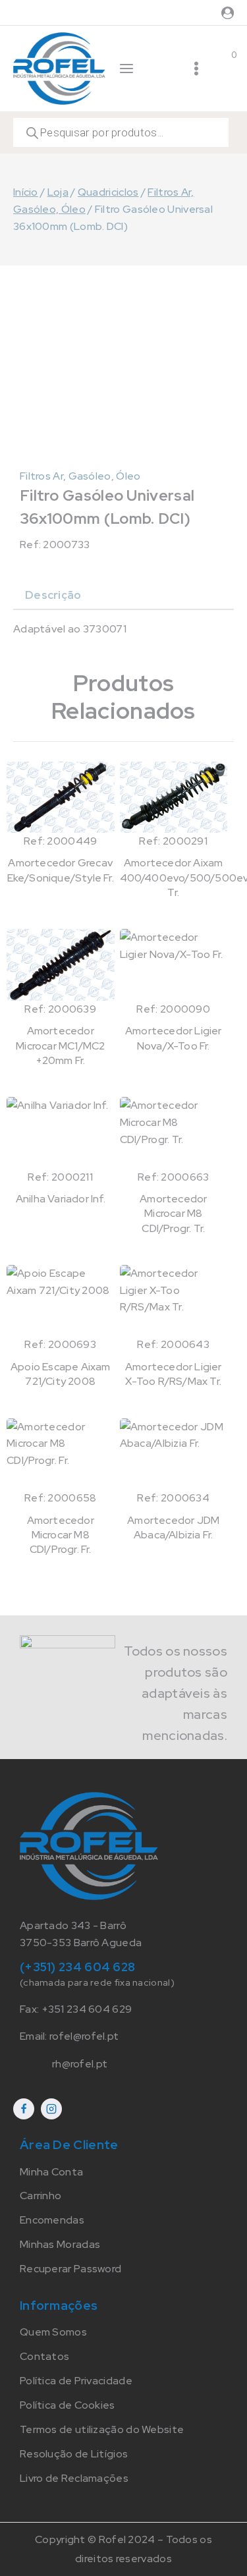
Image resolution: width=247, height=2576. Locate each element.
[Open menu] (196, 69)
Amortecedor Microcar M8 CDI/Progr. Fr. (61, 1535)
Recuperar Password (70, 2269)
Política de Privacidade (76, 2381)
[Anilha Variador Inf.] (61, 1133)
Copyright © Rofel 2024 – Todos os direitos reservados (123, 2549)
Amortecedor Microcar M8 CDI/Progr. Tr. (173, 1214)
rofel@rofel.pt (84, 2036)
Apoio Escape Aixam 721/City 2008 (61, 1374)
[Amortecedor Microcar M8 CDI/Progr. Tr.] (174, 1133)
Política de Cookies (68, 2405)
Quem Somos (53, 2332)
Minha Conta (51, 2172)
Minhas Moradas (60, 2244)
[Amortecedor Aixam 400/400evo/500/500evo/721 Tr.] (174, 797)
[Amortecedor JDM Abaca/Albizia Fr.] (174, 1454)
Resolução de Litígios (74, 2454)
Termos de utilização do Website (102, 2429)
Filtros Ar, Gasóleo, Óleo (80, 476)
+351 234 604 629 (87, 2009)
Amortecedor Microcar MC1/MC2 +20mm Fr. (60, 1046)
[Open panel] (126, 69)
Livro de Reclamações (74, 2478)
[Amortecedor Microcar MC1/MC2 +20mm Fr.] (61, 965)
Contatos (44, 2356)
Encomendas (52, 2220)
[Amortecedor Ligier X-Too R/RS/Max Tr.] (174, 1301)
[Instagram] (51, 2109)
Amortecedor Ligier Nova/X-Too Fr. (174, 1038)
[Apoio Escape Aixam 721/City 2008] (61, 1301)
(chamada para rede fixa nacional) (97, 1982)
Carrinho (41, 2196)
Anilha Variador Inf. (61, 1199)
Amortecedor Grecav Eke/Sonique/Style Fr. (61, 870)
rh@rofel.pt (80, 2064)
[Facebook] (24, 2109)
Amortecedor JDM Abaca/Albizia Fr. (173, 1527)
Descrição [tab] (53, 595)
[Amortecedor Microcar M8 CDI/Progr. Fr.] (61, 1454)
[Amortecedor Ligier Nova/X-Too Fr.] (174, 965)
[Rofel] (59, 68)
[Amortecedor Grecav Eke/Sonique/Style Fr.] (61, 797)
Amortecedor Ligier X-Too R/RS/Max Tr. (174, 1374)
